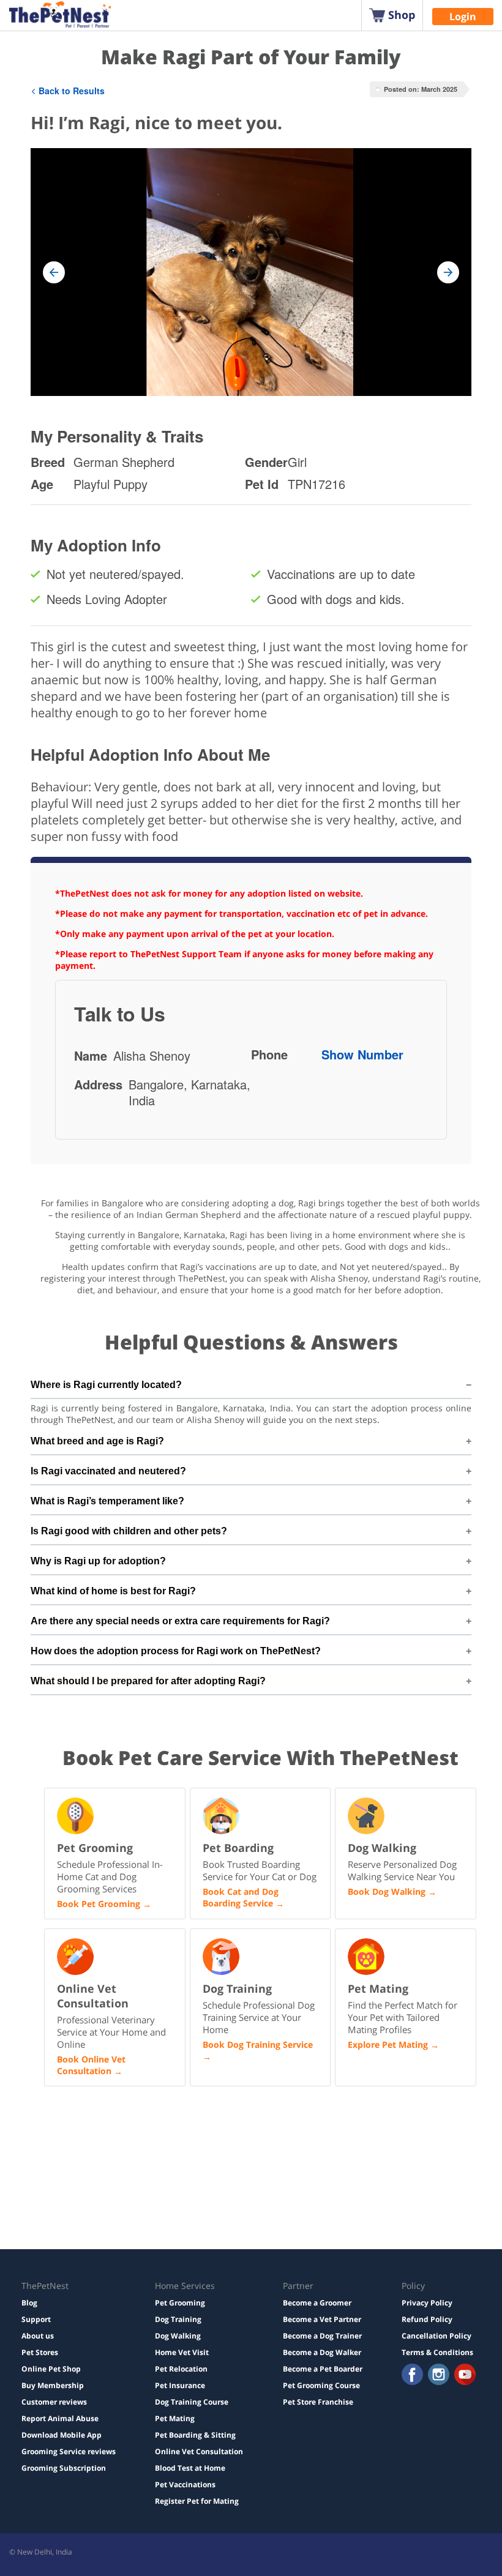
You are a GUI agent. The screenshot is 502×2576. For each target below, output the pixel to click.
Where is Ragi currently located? (106, 1385)
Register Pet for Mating (197, 2501)
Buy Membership (53, 2385)
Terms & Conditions (437, 2352)
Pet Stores (40, 2352)
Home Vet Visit (182, 2352)
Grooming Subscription (64, 2468)
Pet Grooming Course (321, 2385)
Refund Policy (427, 2319)
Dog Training (178, 2319)
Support (36, 2319)
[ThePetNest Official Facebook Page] (412, 2376)
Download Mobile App (62, 2435)
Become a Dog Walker (322, 2352)
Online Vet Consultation (199, 2451)
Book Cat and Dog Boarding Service (241, 1897)
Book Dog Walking (387, 1891)
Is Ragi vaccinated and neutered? (108, 1471)
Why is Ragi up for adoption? (98, 1561)
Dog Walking (178, 2336)
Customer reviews (54, 2402)
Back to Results (72, 91)
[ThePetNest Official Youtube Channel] (465, 2376)
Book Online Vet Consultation (91, 2065)
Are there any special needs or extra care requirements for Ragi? (180, 1621)
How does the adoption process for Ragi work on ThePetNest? (176, 1651)
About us (38, 2336)
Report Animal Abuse (60, 2418)
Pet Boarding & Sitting (195, 2435)
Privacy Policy (427, 2303)
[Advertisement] (144, 2176)
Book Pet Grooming (99, 1904)
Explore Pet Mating (388, 2044)
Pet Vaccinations (185, 2485)
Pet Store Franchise (318, 2402)
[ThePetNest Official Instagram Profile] (439, 2376)
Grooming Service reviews (69, 2451)
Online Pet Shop (51, 2369)
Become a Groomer (317, 2303)
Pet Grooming (180, 2303)
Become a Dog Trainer (322, 2336)
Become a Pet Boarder (323, 2369)
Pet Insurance (180, 2385)
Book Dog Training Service (258, 2044)
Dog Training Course (192, 2402)
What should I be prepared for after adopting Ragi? (148, 1681)
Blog (29, 2303)
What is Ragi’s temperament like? (107, 1501)
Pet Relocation (181, 2369)
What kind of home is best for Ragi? (113, 1591)
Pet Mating (175, 2418)
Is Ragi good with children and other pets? (129, 1531)
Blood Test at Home (190, 2468)
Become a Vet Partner (322, 2319)
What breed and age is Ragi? (97, 1441)
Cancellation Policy (436, 2336)
